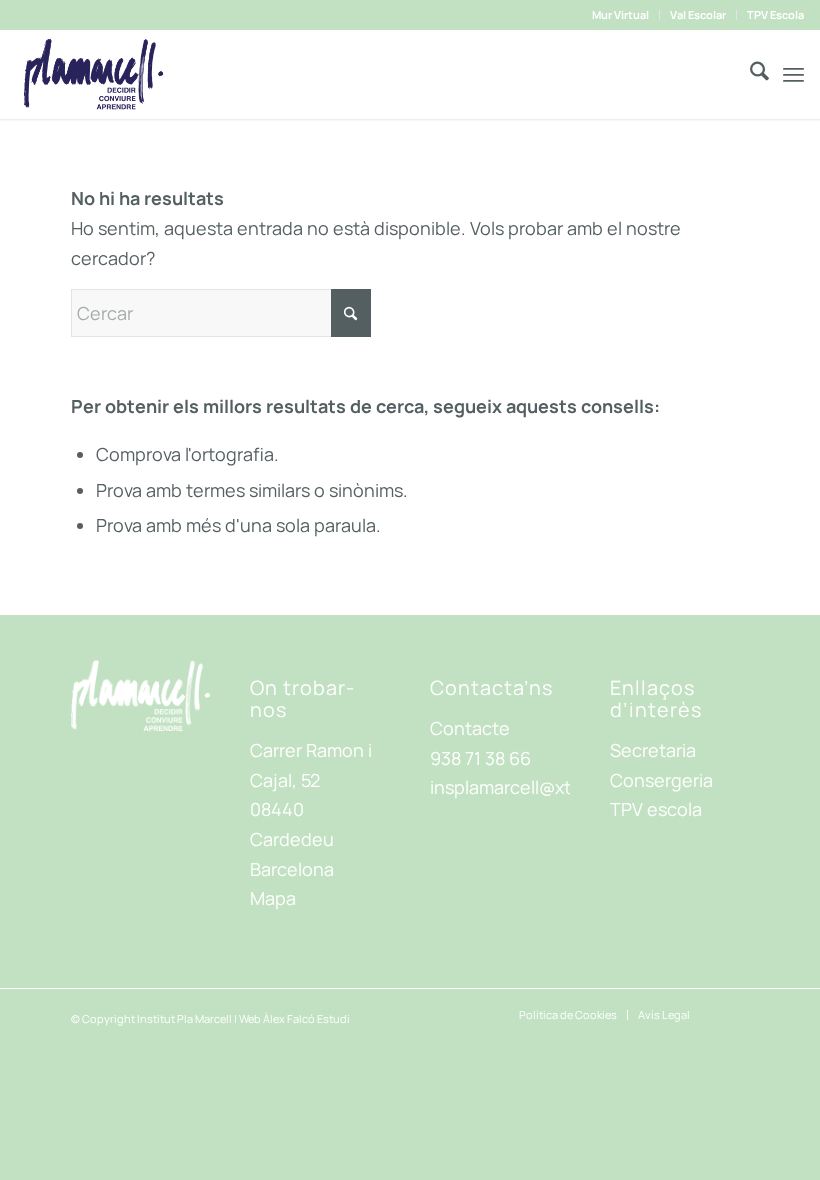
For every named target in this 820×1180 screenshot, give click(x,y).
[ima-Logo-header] (93, 74)
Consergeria (661, 780)
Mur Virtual (620, 14)
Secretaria (653, 750)
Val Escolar (698, 14)
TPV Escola (775, 14)
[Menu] (793, 74)
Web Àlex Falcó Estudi (294, 1018)
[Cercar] (749, 74)
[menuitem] (621, 15)
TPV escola (656, 809)
